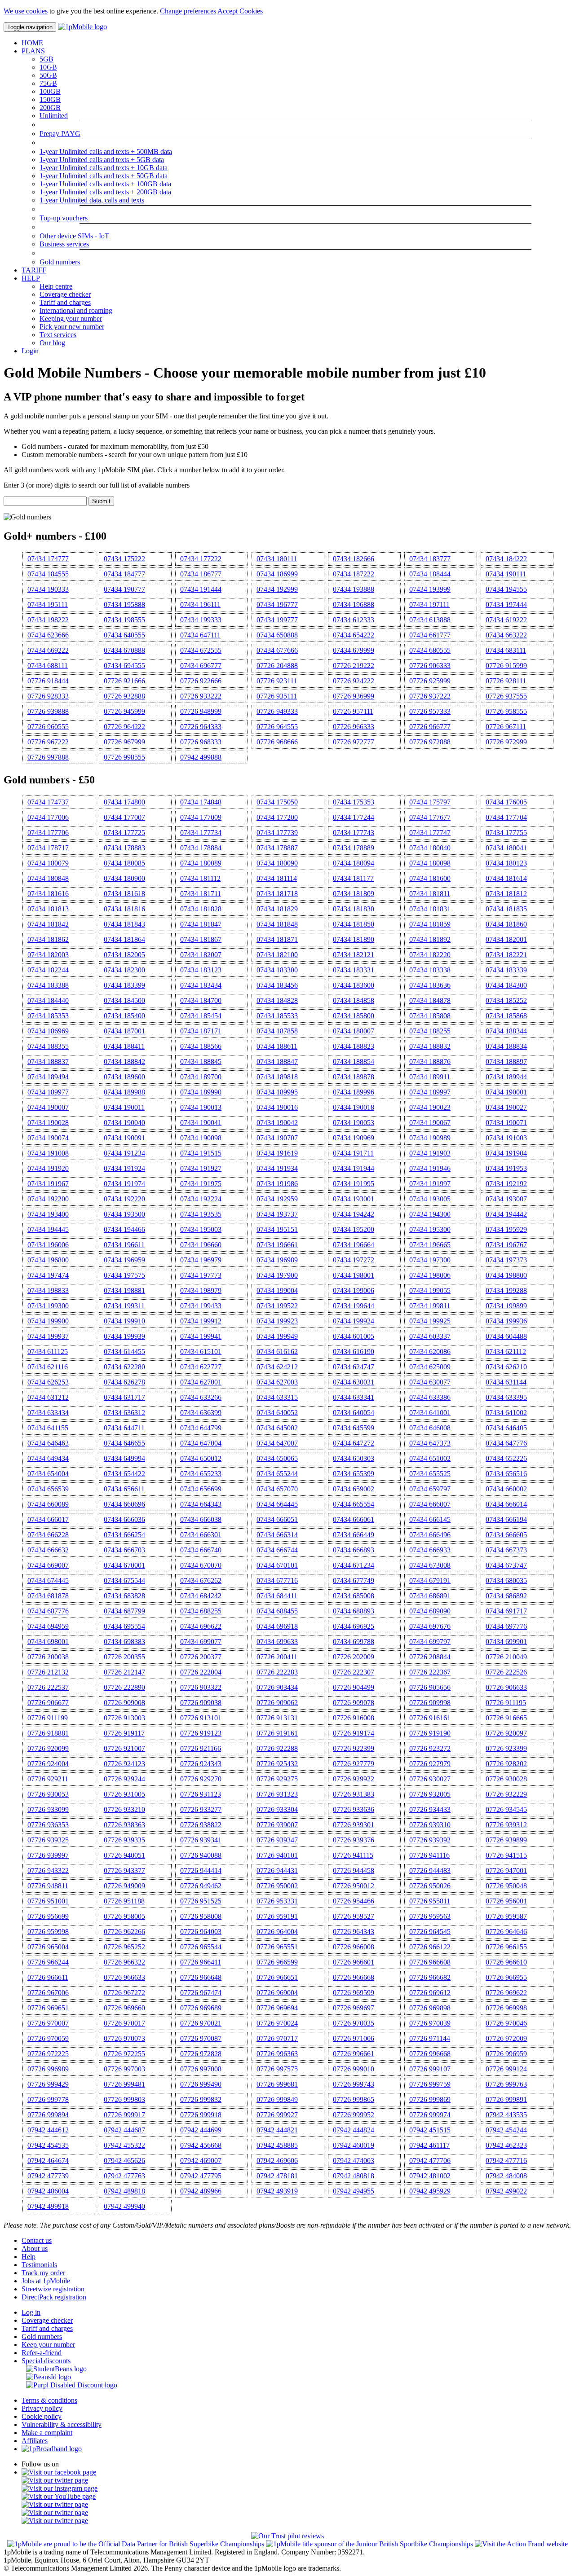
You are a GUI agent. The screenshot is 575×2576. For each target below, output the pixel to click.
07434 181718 (277, 894)
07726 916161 (430, 1718)
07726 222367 (430, 1672)
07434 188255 (430, 1031)
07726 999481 (124, 2084)
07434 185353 (48, 1016)
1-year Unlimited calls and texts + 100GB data (105, 184)
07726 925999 (430, 681)
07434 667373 (506, 1550)
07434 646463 (48, 1443)
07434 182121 (354, 955)
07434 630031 (354, 1382)
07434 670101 (277, 1565)
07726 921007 (124, 1748)
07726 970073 (124, 2038)
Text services (58, 335)
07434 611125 (48, 1352)
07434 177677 (430, 817)
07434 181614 (506, 878)
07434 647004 (201, 1443)
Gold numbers (60, 262)
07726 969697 (354, 2008)
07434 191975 (201, 1184)
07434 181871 (277, 939)
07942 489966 (201, 2191)
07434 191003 (506, 1138)
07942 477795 (201, 2176)
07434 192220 (124, 1199)
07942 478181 (277, 2176)
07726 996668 (430, 2054)
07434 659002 (354, 1489)
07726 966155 (506, 1947)
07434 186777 (201, 574)
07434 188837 (48, 1062)
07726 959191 (277, 1916)
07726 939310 (430, 1825)
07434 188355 (48, 1046)
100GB (50, 91)
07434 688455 (277, 1611)
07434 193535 (201, 1214)
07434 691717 (506, 1611)
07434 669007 (48, 1565)
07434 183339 (506, 970)
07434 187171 (201, 1031)
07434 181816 (124, 909)
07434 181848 (277, 924)
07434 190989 (430, 1138)
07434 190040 (124, 1123)
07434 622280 (124, 1367)
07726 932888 (124, 696)
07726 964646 (506, 1932)
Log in (31, 2312)
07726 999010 (354, 2069)
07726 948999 (201, 711)
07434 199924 (354, 1321)
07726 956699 (48, 1916)
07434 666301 (201, 1535)
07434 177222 (201, 559)
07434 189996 (354, 1092)
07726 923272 (430, 1748)
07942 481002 (430, 2176)
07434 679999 (354, 650)
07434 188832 (430, 1046)
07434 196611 (124, 1245)
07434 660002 (506, 1489)
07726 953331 (277, 1901)
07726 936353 (48, 1825)
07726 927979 (430, 1764)
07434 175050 (277, 802)
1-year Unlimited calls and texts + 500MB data (106, 152)
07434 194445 (48, 1229)
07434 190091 (124, 1138)
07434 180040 (430, 848)
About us (35, 2249)
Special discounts (46, 2361)
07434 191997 (430, 1184)
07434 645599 (354, 1428)
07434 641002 (506, 1413)
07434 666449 (354, 1535)
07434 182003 (48, 955)
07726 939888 (48, 711)
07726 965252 (124, 1947)
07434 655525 (430, 1474)
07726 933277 (201, 1809)
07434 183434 (201, 985)
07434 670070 (201, 1565)
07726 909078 (354, 1703)
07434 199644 (354, 1306)
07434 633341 (354, 1397)
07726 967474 (201, 1993)
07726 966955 (506, 1977)
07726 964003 (201, 1932)
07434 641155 (48, 1428)
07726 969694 (277, 2008)
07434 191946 (430, 1168)
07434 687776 (48, 1611)
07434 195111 (48, 604)
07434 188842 (124, 1062)
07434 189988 (124, 1092)
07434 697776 (506, 1626)
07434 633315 (277, 1397)
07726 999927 (277, 2115)
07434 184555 (48, 574)
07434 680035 (506, 1580)
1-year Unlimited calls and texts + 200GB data (105, 192)
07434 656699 (201, 1489)
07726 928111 (506, 681)
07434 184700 (201, 1000)
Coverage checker (65, 294)
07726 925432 (277, 1764)
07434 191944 (354, 1168)
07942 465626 (124, 2161)
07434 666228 (48, 1535)
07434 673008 (430, 1565)
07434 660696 (124, 1504)
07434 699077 (201, 1642)
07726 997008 (201, 2069)
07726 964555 (277, 727)
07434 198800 (506, 1275)
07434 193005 (430, 1199)
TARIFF (34, 270)
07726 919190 (430, 1733)
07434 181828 (201, 909)
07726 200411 (277, 1657)
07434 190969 (354, 1138)
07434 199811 (430, 1306)
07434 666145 (430, 1519)
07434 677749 (354, 1580)
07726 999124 (506, 2069)
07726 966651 (277, 1977)
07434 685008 (354, 1596)
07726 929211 (48, 1779)
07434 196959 (124, 1260)
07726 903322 (201, 1687)
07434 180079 (48, 863)
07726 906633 (506, 1687)
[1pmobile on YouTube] (59, 2496)
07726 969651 (48, 2008)
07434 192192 (506, 1184)
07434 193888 (354, 589)
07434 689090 (430, 1611)
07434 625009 (430, 1367)
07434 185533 (277, 1016)
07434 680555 (430, 650)
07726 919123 (201, 1733)
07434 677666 (277, 650)
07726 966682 (430, 1977)
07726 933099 (48, 1809)
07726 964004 (277, 1932)
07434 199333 (201, 620)
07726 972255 (124, 2054)
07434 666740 (201, 1550)
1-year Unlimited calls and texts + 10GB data (104, 168)
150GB (50, 99)
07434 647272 (354, 1443)
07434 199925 (430, 1321)
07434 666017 (48, 1519)
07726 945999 (124, 711)
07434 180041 (506, 848)
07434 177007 (124, 817)
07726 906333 (430, 666)
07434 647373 (430, 1443)
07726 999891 (506, 2099)
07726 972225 (48, 2054)
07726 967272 (124, 1993)
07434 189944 (506, 1077)
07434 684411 (277, 1596)
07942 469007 (201, 2161)
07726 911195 (506, 1703)
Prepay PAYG (60, 134)
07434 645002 (277, 1428)
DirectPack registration (54, 2297)
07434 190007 (48, 1107)
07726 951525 (201, 1901)
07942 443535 (506, 2115)
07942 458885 (277, 2145)
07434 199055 (430, 1290)
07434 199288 (506, 1290)
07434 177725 (124, 833)
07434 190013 (201, 1107)
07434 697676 (430, 1626)
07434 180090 (277, 863)
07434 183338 (430, 970)
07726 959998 (48, 1932)
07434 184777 (124, 574)
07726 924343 (201, 1764)
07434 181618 (124, 894)
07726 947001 (506, 1870)
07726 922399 (354, 1748)
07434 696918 (277, 1626)
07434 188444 (430, 574)
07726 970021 (201, 2023)
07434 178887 (277, 848)
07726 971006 (354, 2038)
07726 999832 (201, 2099)
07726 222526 (506, 1672)
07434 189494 (48, 1077)
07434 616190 (354, 1352)
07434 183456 (277, 985)
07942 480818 (354, 2176)
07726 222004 (201, 1672)
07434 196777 (277, 604)
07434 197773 (201, 1275)
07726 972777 (354, 742)
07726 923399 (506, 1748)
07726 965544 (201, 1947)
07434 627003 (277, 1382)
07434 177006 (48, 817)
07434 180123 (506, 863)
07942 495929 (430, 2191)
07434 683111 (506, 650)
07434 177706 (48, 833)
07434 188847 (277, 1062)
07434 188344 (506, 1031)
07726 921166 (201, 1748)
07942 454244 (506, 2130)
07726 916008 (354, 1718)
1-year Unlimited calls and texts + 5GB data (102, 160)
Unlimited (54, 116)
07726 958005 (124, 1916)
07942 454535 (48, 2145)
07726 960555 (48, 727)
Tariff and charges (65, 302)
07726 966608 (430, 1962)
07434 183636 (430, 985)
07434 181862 (48, 939)
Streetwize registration (53, 2289)
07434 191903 (430, 1153)
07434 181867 (201, 939)
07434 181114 (277, 878)
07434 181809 (354, 894)
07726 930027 (430, 1779)
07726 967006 (48, 1993)
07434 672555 (201, 650)
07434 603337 (430, 1336)
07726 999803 (124, 2099)
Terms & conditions (49, 2400)
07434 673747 (506, 1565)
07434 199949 (277, 1336)
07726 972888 (430, 742)
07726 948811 (48, 1886)
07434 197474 (48, 1275)
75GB (48, 83)
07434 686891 (430, 1596)
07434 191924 (124, 1168)
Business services (64, 244)
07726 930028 (506, 1779)
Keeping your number (71, 319)
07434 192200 (48, 1199)
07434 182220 (430, 955)
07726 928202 (506, 1764)
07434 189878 (354, 1077)
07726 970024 (277, 2023)
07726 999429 (48, 2084)
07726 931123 (201, 1794)
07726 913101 (201, 1718)
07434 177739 (277, 833)
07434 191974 (124, 1184)
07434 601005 (354, 1336)
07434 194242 (354, 1214)
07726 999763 (506, 2084)
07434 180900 (124, 878)
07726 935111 (277, 696)
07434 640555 (124, 635)
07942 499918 (48, 2206)
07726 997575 (277, 2069)
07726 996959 (506, 2054)
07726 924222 (354, 681)
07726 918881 (48, 1733)
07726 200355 (124, 1657)
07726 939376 (354, 1840)
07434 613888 (430, 620)
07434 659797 (430, 1489)
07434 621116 (48, 1367)
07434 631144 (506, 1382)
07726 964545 (430, 1932)
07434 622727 (201, 1367)
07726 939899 (506, 1840)
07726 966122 (430, 1947)
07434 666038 (201, 1519)
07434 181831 (430, 909)
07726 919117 (124, 1733)
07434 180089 (201, 863)
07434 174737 (48, 802)
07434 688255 (201, 1611)
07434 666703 (124, 1550)
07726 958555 (506, 711)
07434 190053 (354, 1123)
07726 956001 (506, 1901)
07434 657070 (277, 1489)
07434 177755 (506, 833)
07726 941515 (506, 1855)
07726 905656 (430, 1687)
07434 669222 (48, 650)
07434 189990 (201, 1092)
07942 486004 (48, 2191)
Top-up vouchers (64, 218)
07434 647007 (277, 1443)
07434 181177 (353, 878)
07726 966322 (124, 1962)
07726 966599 (277, 1962)
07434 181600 (430, 878)
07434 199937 (48, 1336)
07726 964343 (354, 1932)
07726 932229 (506, 1794)
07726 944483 (430, 1870)
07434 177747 (430, 833)
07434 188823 (354, 1046)
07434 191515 (201, 1153)
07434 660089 (48, 1504)
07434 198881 (124, 1290)
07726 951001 (48, 1901)
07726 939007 (277, 1825)
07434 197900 (277, 1275)
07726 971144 (430, 2038)
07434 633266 (201, 1397)
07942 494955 (354, 2191)
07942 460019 (354, 2145)
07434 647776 (506, 1443)
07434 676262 (201, 1580)
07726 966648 (201, 1977)
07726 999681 (277, 2084)
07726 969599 (354, 1993)
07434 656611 (124, 1489)
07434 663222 (506, 635)
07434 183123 (201, 970)
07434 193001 (354, 1199)
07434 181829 (277, 909)
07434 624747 (354, 1367)
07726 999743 (354, 2084)
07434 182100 (277, 955)
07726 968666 (277, 742)
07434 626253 (48, 1382)
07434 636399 (201, 1413)
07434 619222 (506, 620)
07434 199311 (124, 1306)
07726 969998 (506, 2008)
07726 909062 (277, 1703)
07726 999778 (48, 2099)
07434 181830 (354, 909)
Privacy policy (42, 2408)
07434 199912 (201, 1321)
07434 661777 (430, 635)
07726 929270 (201, 1779)
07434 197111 (429, 604)
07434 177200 (277, 817)
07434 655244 (277, 1474)
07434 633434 (48, 1413)
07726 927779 (354, 1764)
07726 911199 (48, 1718)
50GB (48, 75)
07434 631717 (124, 1397)
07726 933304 (277, 1809)
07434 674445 (48, 1580)
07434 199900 (48, 1321)
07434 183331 (354, 970)
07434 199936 (506, 1321)
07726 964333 (201, 727)
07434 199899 (506, 1306)
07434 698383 (124, 1642)
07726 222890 (124, 1687)
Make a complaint (47, 2433)
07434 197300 (430, 1260)
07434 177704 (506, 817)
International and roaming (76, 310)
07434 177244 (354, 817)
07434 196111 (200, 604)
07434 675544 (124, 1580)
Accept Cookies (240, 11)
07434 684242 (201, 1596)
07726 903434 (277, 1687)
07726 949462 (201, 1886)
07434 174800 (124, 802)
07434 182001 (506, 939)
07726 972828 (201, 2054)
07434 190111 (506, 574)
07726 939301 (354, 1825)
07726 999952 (354, 2115)
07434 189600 (124, 1077)
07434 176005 (506, 802)
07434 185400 (124, 1016)
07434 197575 (124, 1275)
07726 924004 (48, 1764)
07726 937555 (506, 696)
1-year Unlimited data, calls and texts (92, 200)
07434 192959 (277, 1199)
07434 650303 (354, 1458)
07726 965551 (277, 1947)
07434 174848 (201, 802)
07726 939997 (48, 1855)
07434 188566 (201, 1046)
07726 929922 (354, 1779)
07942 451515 (430, 2130)
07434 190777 (124, 589)
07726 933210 (124, 1809)
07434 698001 (48, 1642)
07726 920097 (506, 1733)
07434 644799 (201, 1428)
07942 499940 (124, 2206)
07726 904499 (354, 1687)
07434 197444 (506, 604)
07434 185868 (506, 1016)
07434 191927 (201, 1168)
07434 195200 (354, 1229)
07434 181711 (201, 894)
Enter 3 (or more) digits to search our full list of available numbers (97, 485)
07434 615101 (201, 1352)
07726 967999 (124, 742)
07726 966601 (354, 1962)
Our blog (52, 343)
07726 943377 (124, 1870)
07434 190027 (506, 1107)
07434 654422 (124, 1474)
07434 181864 (124, 939)
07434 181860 (506, 924)
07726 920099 (48, 1748)
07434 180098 (430, 863)
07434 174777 (48, 559)
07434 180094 (354, 863)
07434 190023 (430, 1107)
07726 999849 (277, 2099)
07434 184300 (506, 985)
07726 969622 (506, 1993)
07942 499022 (506, 2191)
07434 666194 (506, 1519)
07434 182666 (354, 559)
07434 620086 (430, 1352)
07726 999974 (430, 2115)
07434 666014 (506, 1504)
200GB (50, 108)
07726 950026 (430, 1886)
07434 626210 (506, 1367)
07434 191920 (48, 1168)
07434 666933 (430, 1550)
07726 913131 (277, 1718)
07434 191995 (354, 1184)
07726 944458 (354, 1870)
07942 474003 (354, 2161)
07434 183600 (354, 985)
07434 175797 (430, 802)
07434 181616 (48, 894)
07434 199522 (277, 1306)
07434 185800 (354, 1016)
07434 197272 (354, 1260)
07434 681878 (48, 1596)
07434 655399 (354, 1474)
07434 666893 (354, 1550)
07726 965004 (48, 1947)
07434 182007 (201, 955)
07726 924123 (124, 1764)
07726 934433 (430, 1809)
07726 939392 (430, 1840)
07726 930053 (48, 1794)
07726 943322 (48, 1870)
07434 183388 (48, 985)
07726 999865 (354, 2099)
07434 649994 (124, 1458)
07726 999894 (48, 2115)
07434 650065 (277, 1458)
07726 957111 (353, 711)
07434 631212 (48, 1397)
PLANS (33, 51)
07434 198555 (124, 620)
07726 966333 (354, 727)
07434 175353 (354, 802)
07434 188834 (506, 1046)
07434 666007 (430, 1504)
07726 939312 (506, 1825)
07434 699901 (506, 1642)
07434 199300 (48, 1306)
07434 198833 (48, 1290)
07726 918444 (48, 681)
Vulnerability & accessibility (62, 2424)
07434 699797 (430, 1642)
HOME (32, 43)
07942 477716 (506, 2161)
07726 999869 (430, 2099)
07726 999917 (124, 2115)
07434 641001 (430, 1413)
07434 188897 (506, 1062)
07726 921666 (124, 681)
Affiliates (35, 2441)
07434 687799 (124, 1611)
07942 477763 (124, 2176)
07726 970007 (48, 2023)
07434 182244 (48, 970)
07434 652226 (506, 1458)
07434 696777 (201, 666)
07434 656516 (506, 1474)
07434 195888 (124, 604)
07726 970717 (277, 2038)
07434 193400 (48, 1214)
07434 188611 (277, 1046)
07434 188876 (430, 1062)
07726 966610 (506, 1962)
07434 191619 (277, 1153)
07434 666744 (277, 1550)
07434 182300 (124, 970)
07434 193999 (430, 589)
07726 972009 (506, 2038)
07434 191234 (124, 1153)
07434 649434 (48, 1458)
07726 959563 (430, 1916)
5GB (46, 59)
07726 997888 (48, 757)
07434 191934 (277, 1168)
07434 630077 (430, 1382)
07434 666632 (48, 1550)
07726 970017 (124, 2023)
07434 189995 (277, 1092)
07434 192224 (201, 1199)
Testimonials (39, 2265)
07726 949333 (277, 711)
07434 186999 (277, 574)
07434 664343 (201, 1504)
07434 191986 (277, 1184)
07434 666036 (124, 1519)
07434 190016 (277, 1107)
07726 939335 (124, 1840)
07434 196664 (354, 1245)
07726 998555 (124, 757)
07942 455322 (124, 2145)
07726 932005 (430, 1794)
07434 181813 (48, 909)
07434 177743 (354, 833)
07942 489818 (124, 2191)
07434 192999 (277, 589)
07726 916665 (506, 1718)
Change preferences (188, 11)
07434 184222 (506, 559)
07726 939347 (277, 1840)
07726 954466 (354, 1901)
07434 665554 (354, 1504)
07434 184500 (124, 1000)
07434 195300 (430, 1229)
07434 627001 (201, 1382)
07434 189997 (430, 1092)
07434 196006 (48, 1245)
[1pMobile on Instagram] (60, 2488)
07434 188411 (124, 1046)
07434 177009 (201, 817)
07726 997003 (124, 2069)
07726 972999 (506, 742)
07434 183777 (430, 559)
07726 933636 (354, 1809)
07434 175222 (124, 559)
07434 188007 (354, 1031)
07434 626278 (124, 1382)
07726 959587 (506, 1916)
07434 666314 (277, 1535)
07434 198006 (430, 1275)
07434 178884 (201, 848)
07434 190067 (430, 1123)
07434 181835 (506, 909)
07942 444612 (48, 2130)
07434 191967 (48, 1184)
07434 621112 (506, 1352)
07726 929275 (277, 1779)
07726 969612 (430, 1993)
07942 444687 (124, 2130)
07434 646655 (124, 1443)
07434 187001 (124, 1031)
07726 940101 (277, 1855)
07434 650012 (201, 1458)
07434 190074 (48, 1138)
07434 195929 (506, 1229)
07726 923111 (277, 681)
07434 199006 (354, 1290)
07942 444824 (354, 2130)
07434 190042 (277, 1123)
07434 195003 (201, 1229)
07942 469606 (277, 2161)
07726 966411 (201, 1962)
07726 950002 (277, 1886)
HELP (31, 278)
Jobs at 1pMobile (46, 2281)
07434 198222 (48, 620)
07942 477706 (430, 2161)
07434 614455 (124, 1352)
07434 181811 (430, 894)
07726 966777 (430, 727)
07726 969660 (124, 2008)
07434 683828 (124, 1596)
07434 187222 (354, 574)
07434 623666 (48, 635)
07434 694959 (48, 1626)
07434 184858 (354, 1000)
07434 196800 (48, 1260)
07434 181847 (201, 924)
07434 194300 (430, 1214)
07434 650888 (277, 635)
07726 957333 (430, 711)
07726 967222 (48, 742)
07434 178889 (354, 848)
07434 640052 (277, 1413)
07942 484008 (506, 2176)
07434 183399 (124, 985)
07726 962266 (124, 1932)
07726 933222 (201, 696)
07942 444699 (201, 2130)
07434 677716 (277, 1580)
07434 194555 (506, 589)
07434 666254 (124, 1535)
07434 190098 (201, 1138)
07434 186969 (48, 1031)
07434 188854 (354, 1062)
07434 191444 (201, 589)
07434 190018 (354, 1107)
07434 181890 (354, 939)
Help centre (56, 286)
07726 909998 (430, 1703)
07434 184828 (277, 1000)
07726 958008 (201, 1916)
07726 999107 (430, 2069)
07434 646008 (430, 1428)
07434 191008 (48, 1153)
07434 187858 (277, 1031)
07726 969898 (430, 2008)
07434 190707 (277, 1138)
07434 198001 (354, 1275)
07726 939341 (201, 1840)
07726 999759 (430, 2084)
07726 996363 (277, 2054)
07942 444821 (277, 2130)
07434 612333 (354, 620)
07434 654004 (48, 1474)
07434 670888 (124, 650)
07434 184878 (430, 1000)
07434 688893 (354, 1611)
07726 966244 (48, 1962)
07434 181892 (430, 939)
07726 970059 (48, 2038)
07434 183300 (277, 970)
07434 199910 (124, 1321)
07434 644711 (124, 1428)
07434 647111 (200, 635)
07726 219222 (354, 666)
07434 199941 (201, 1336)
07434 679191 (430, 1580)
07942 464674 (48, 2161)
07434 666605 (506, 1535)
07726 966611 (48, 1977)
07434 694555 (124, 666)
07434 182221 (506, 955)
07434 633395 (506, 1397)
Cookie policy (42, 2416)
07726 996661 (354, 2054)
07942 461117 (429, 2145)
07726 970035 (354, 2023)
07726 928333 (48, 696)
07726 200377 (201, 1657)
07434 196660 (201, 1245)
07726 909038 (201, 1703)
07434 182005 (124, 955)
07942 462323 (506, 2145)
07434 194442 (506, 1214)
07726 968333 (201, 742)
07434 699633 (277, 1642)
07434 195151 (277, 1229)
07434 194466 (124, 1229)
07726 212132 (48, 1672)
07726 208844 (430, 1657)
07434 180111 (277, 559)
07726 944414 (201, 1870)
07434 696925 (354, 1626)
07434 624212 (277, 1367)
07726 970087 (201, 2038)
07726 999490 (201, 2084)
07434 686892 (506, 1596)
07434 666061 (354, 1519)
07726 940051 (124, 1855)
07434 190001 (506, 1092)
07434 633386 (430, 1397)
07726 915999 (506, 666)
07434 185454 (201, 1016)
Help (29, 2257)
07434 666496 (430, 1535)
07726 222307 (354, 1672)
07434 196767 (506, 1245)
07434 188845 (201, 1062)
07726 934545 (506, 1809)
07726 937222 (430, 696)
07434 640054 (354, 1413)
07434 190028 (48, 1123)
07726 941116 (429, 1855)
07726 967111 (506, 727)
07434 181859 (430, 924)
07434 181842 (48, 924)
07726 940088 (201, 1855)
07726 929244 (124, 1779)
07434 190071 (506, 1123)
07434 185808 (430, 1016)
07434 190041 (201, 1123)
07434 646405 (506, 1428)
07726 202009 (354, 1657)
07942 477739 (48, 2176)
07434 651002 (430, 1458)
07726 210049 (506, 1657)
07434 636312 (124, 1413)
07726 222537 (48, 1687)
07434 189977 (48, 1092)
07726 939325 (48, 1840)
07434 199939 (124, 1336)
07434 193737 (277, 1214)
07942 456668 (201, 2145)
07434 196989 (277, 1260)
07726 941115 (353, 1855)
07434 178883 (124, 848)
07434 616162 (277, 1352)
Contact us (37, 2240)
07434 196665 (430, 1245)
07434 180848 (48, 878)
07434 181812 (506, 894)
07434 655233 (201, 1474)
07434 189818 (277, 1077)
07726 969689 (201, 2008)
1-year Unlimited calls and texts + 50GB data (104, 176)
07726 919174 (354, 1733)
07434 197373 (506, 1260)
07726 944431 (277, 1870)
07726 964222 (124, 727)
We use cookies (26, 11)
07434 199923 (277, 1321)
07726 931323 (277, 1794)
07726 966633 (124, 1977)
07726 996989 (48, 2069)
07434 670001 (124, 1565)
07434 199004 (277, 1290)
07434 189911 (430, 1077)
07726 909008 (124, 1703)
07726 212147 (124, 1672)
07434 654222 (354, 635)
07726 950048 (506, 1886)
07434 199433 (201, 1306)
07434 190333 (48, 589)
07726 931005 (124, 1794)
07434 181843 (124, 924)
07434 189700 (201, 1077)
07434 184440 (48, 1000)
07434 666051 (277, 1519)
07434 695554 (124, 1626)
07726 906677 (48, 1703)
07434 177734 (201, 833)
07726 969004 (277, 1993)
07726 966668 (354, 1977)
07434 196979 (201, 1260)
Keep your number (48, 2345)
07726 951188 (124, 1901)
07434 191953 (506, 1168)
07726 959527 (354, 1916)
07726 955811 (430, 1901)
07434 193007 (506, 1199)
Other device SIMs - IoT (74, 236)
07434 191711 (353, 1153)
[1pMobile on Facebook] (59, 2472)
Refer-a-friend (42, 2353)
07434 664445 (277, 1504)
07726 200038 (48, 1657)
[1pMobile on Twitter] (55, 2480)
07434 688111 (48, 666)
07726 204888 (277, 666)
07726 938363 (124, 1825)
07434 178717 (48, 848)
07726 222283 (277, 1672)
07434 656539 (48, 1489)
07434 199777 (277, 620)
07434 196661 (277, 1245)
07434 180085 (124, 863)
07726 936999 (354, 696)
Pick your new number (72, 327)
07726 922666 (201, 681)
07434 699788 (354, 1642)
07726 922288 (277, 1748)
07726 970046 (506, 2023)
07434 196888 (354, 604)
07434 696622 (201, 1626)
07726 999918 (201, 2115)
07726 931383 (354, 1794)
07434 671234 (354, 1565)
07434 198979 (201, 1290)
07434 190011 (124, 1107)
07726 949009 (124, 1886)
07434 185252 (506, 1000)
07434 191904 (506, 1153)
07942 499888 (201, 757)
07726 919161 (277, 1733)
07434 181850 (354, 924)
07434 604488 (506, 1336)
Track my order (43, 2273)
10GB (48, 67)
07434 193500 (124, 1214)
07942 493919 (277, 2191)
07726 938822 (201, 1825)
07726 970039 (430, 2023)
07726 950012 (354, 1886)
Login (30, 351)
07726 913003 (124, 1718)
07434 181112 (200, 878)
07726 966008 (354, 1947)
